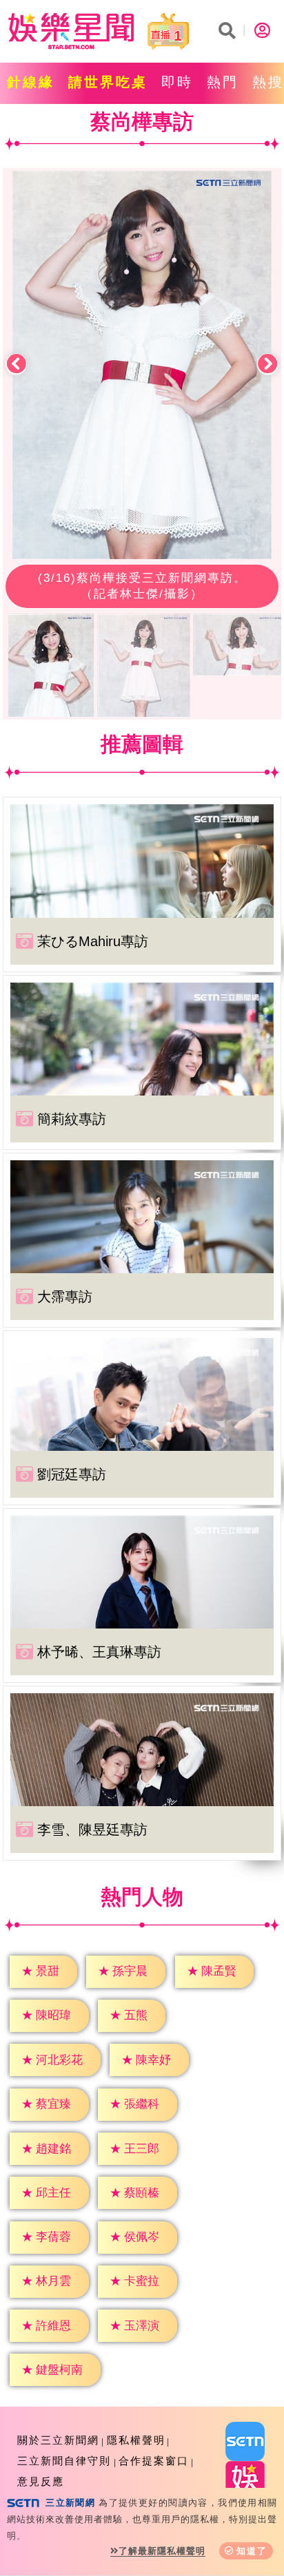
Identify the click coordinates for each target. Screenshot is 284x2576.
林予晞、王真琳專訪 (99, 1652)
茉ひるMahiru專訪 (93, 941)
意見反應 (41, 2481)
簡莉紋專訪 (72, 1119)
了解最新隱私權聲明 (162, 2551)
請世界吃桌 (108, 82)
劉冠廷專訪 (72, 1474)
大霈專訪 (65, 1297)
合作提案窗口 (154, 2461)
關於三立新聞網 (58, 2440)
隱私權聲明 (136, 2440)
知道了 (252, 2551)
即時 (177, 82)
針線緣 (31, 82)
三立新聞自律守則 (64, 2461)
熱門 (223, 82)
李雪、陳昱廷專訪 (92, 1830)
